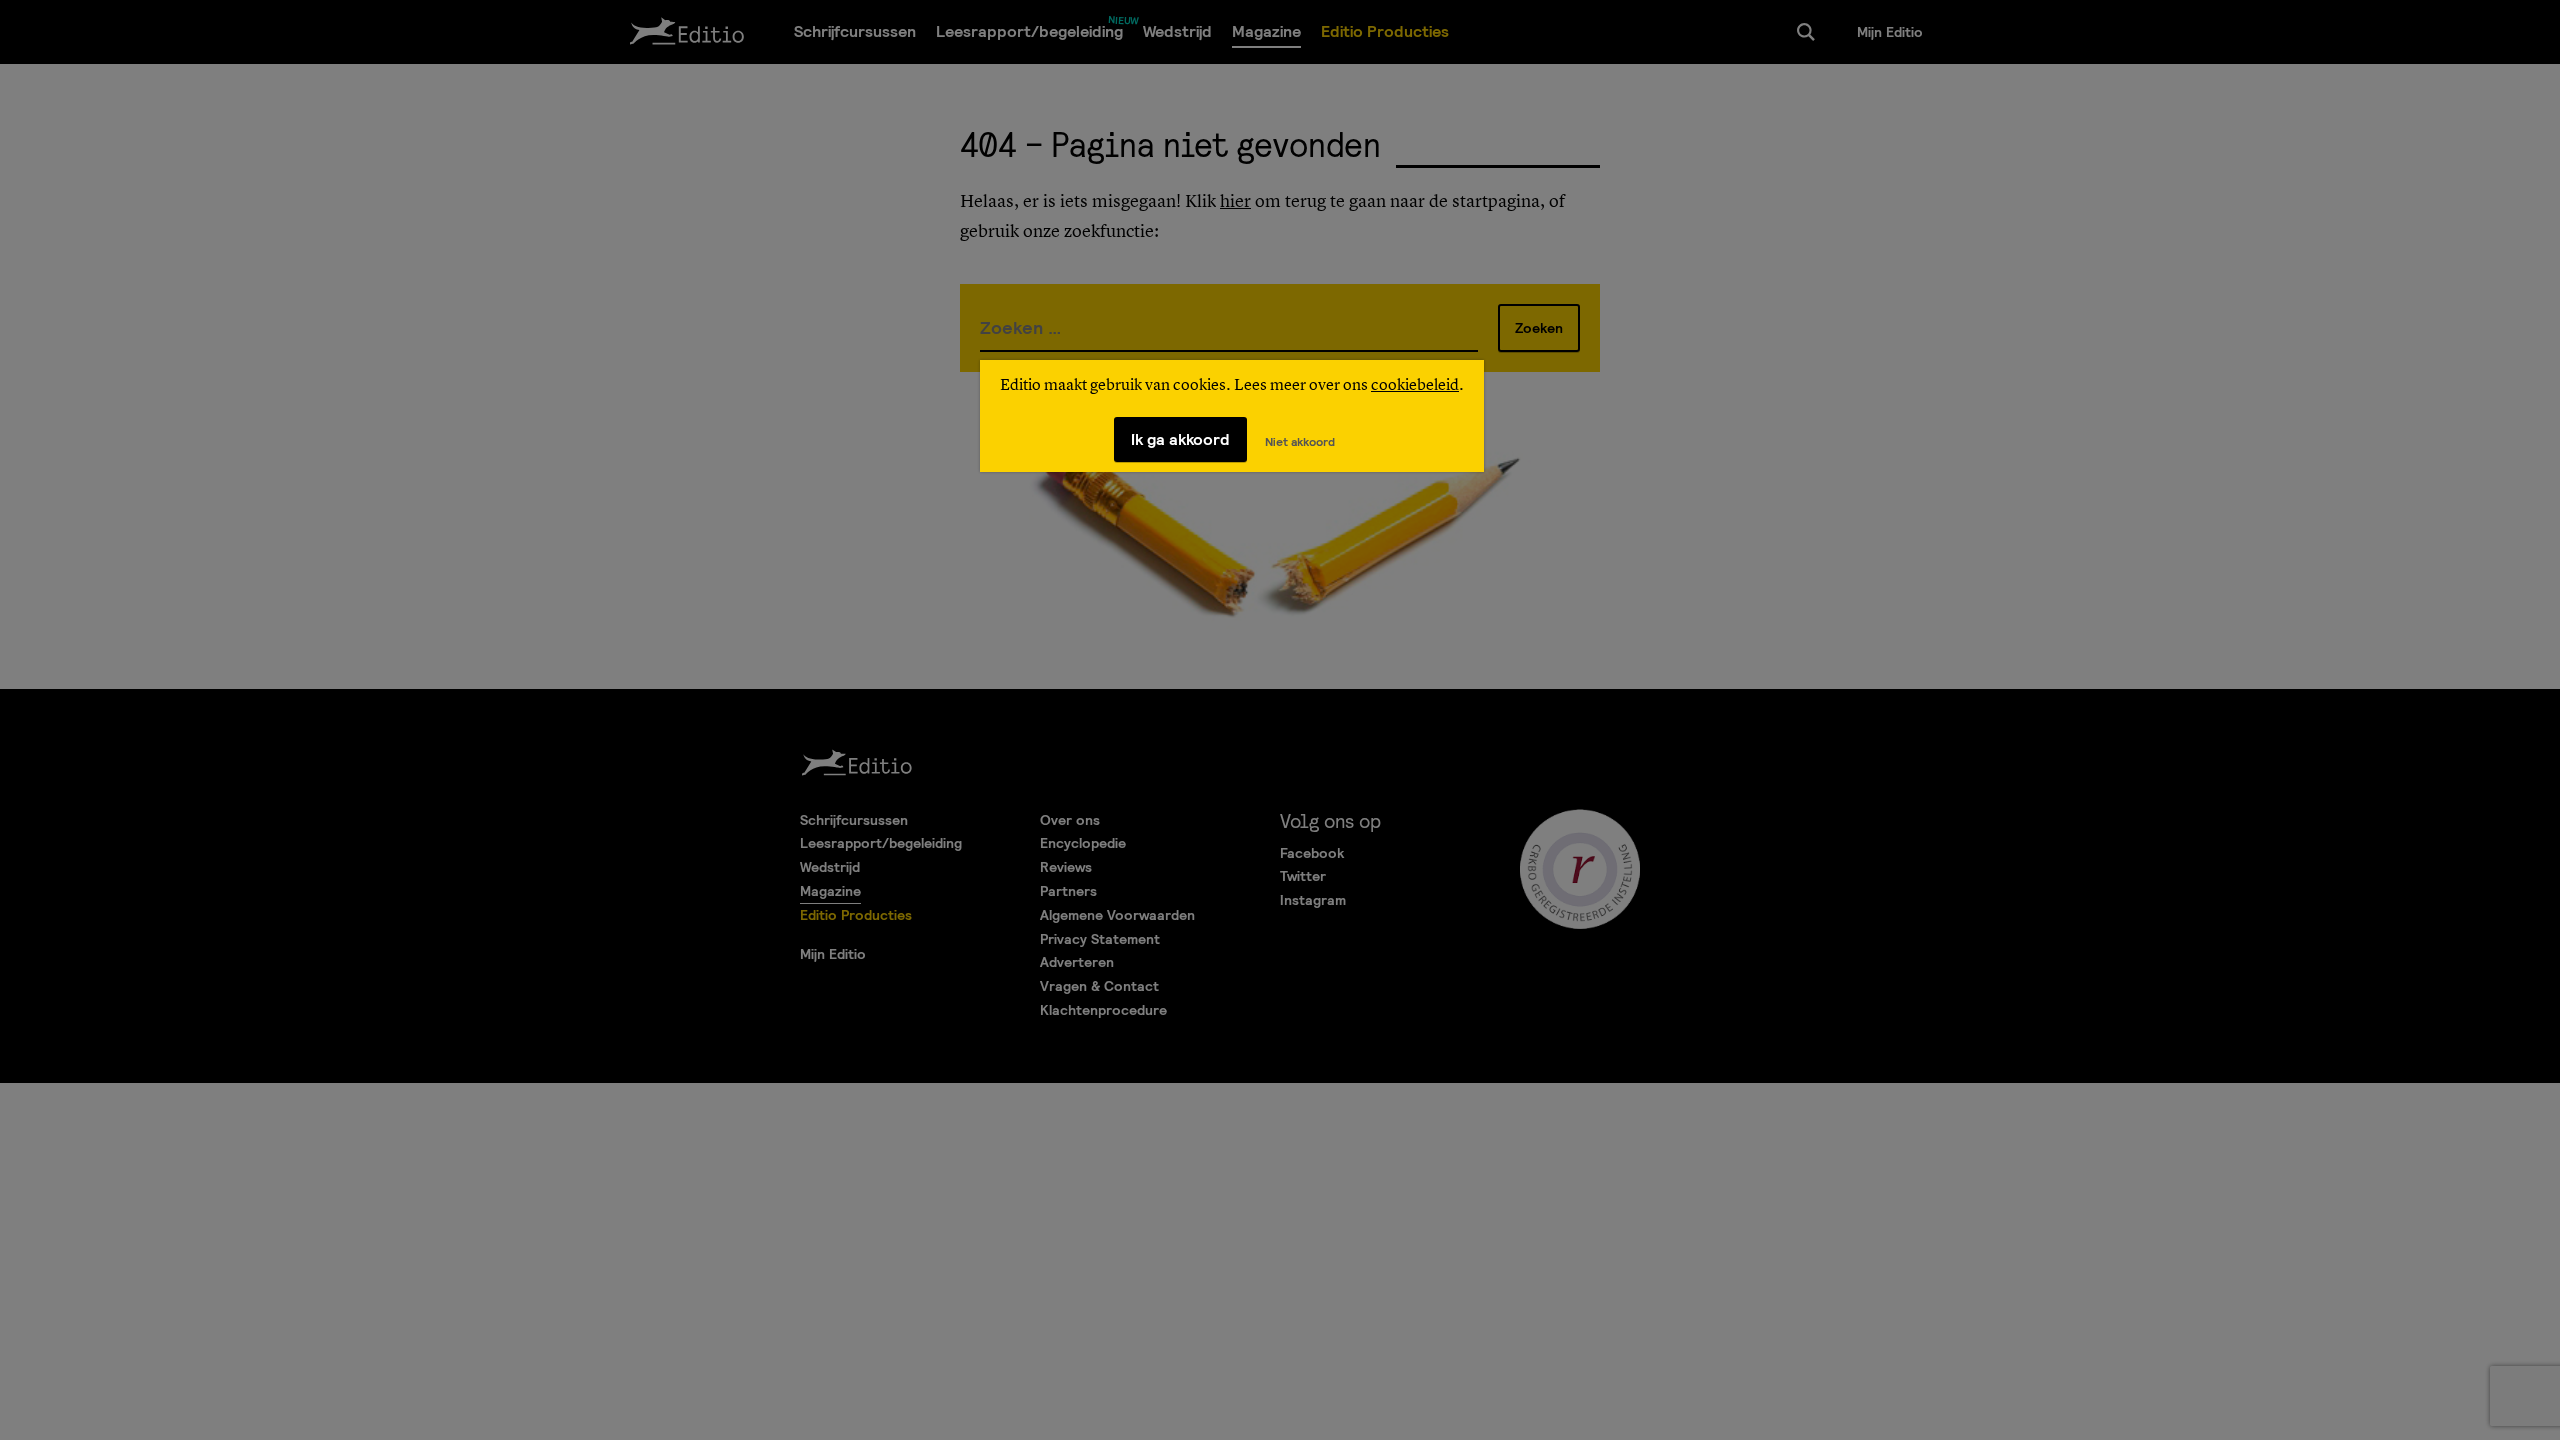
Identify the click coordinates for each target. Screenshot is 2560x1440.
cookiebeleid (1415, 386)
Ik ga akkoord (1180, 439)
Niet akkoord (1300, 442)
